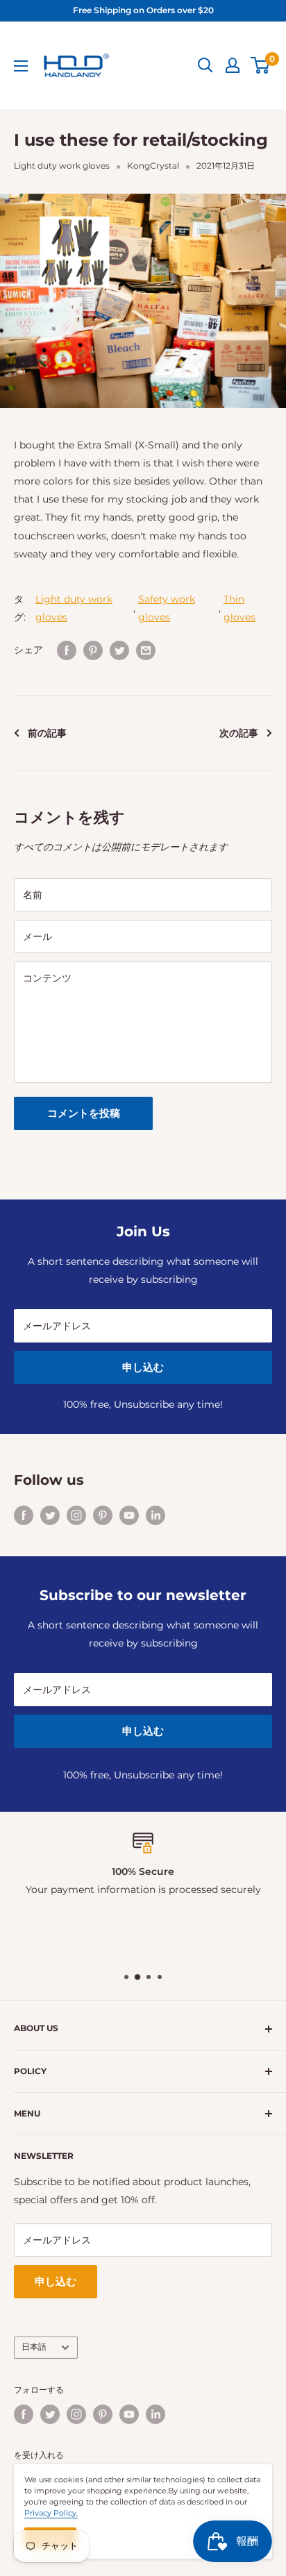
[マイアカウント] (233, 65)
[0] (261, 65)
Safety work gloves (167, 608)
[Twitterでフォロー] (50, 1515)
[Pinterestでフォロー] (103, 1515)
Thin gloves (239, 608)
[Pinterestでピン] (93, 650)
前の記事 (47, 733)
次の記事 (239, 733)
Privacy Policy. (51, 2513)
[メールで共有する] (146, 650)
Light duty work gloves (62, 166)
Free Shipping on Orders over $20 (143, 10)
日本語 (34, 2347)
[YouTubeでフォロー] (129, 1515)
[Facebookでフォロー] (24, 1515)
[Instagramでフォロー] (76, 1515)
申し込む (143, 1367)
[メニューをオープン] (21, 66)
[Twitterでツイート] (119, 650)
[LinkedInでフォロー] (155, 1515)
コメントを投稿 (84, 1113)
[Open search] (205, 65)
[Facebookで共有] (67, 650)
